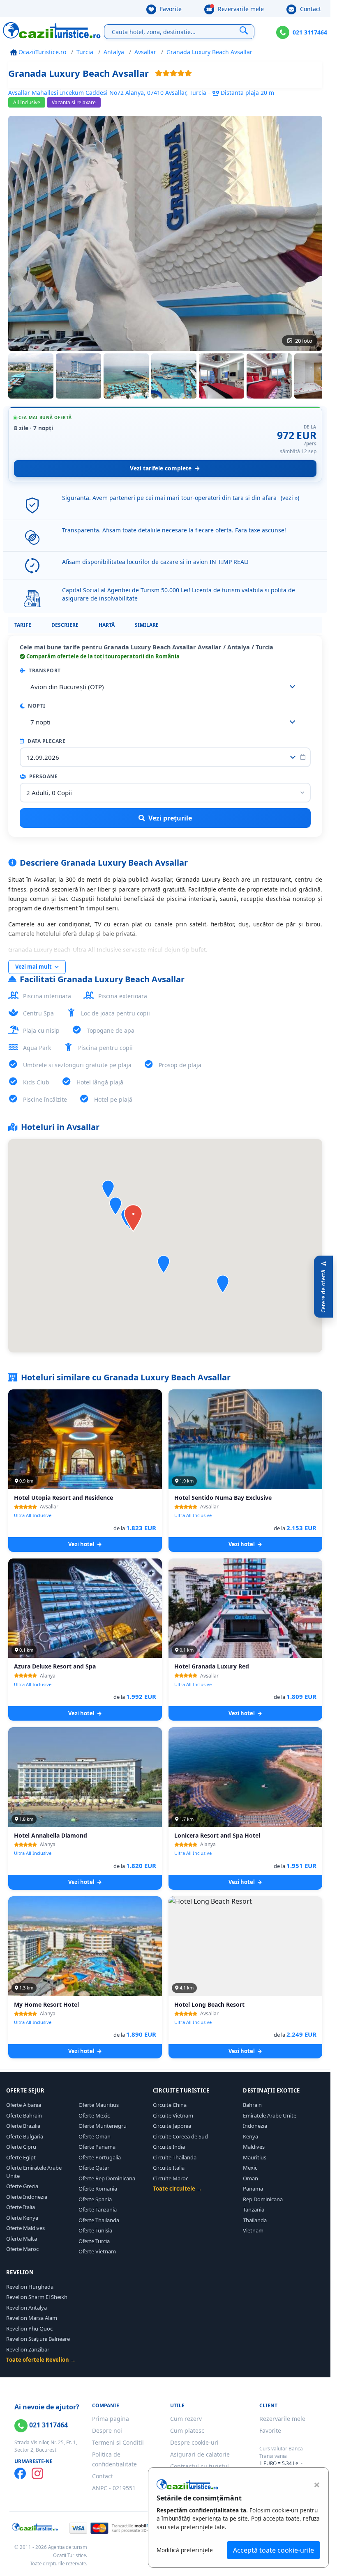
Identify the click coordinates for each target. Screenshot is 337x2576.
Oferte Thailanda (99, 2220)
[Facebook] (20, 2473)
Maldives (254, 2147)
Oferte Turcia (94, 2241)
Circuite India (169, 2147)
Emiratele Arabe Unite (270, 2115)
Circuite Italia (169, 2168)
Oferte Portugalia (100, 2157)
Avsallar (145, 52)
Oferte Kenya (22, 2218)
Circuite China (170, 2105)
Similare (147, 625)
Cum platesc (187, 2430)
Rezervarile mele (240, 9)
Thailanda (255, 2220)
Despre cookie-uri (194, 2442)
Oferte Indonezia (27, 2197)
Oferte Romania (98, 2189)
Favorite (170, 9)
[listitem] (31, 376)
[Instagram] (37, 2473)
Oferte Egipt (21, 2157)
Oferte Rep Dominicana (107, 2178)
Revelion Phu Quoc (29, 2328)
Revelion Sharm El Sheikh (37, 2297)
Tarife (23, 625)
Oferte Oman (95, 2136)
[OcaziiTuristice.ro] (52, 30)
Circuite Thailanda (175, 2157)
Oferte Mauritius (99, 2105)
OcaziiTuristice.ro (42, 52)
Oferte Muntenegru (103, 2126)
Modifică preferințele (185, 2550)
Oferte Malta (22, 2239)
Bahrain (252, 2105)
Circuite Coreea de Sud (180, 2136)
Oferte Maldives (25, 2228)
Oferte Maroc (22, 2249)
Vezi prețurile (170, 818)
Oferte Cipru (21, 2147)
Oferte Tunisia (95, 2230)
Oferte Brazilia (23, 2126)
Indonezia (255, 2126)
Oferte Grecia (22, 2186)
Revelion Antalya (27, 2308)
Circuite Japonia (172, 2126)
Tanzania (254, 2209)
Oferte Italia (21, 2207)
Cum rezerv (186, 2419)
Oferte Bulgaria (25, 2136)
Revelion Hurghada (30, 2287)
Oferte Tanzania (98, 2209)
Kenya (250, 2136)
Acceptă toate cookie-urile (274, 2550)
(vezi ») (290, 498)
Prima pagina (111, 2419)
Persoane (43, 776)
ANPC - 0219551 (114, 2488)
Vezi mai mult (34, 967)
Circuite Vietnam (173, 2115)
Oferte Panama (97, 2147)
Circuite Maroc (171, 2178)
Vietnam (253, 2230)
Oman (250, 2178)
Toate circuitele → (177, 2189)
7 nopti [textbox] (40, 722)
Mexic (250, 2168)
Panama (253, 2189)
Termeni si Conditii (118, 2442)
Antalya (114, 52)
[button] (223, 1284)
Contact (310, 9)
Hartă (107, 625)
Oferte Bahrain (24, 2115)
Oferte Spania (95, 2199)
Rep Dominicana (263, 2199)
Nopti (36, 706)
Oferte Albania (24, 2105)
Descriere (65, 625)
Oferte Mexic (94, 2115)
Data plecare (46, 741)
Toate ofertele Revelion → (41, 2360)
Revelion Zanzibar (28, 2349)
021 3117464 (310, 32)
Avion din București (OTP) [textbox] (67, 687)
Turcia (85, 52)
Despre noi (107, 2430)
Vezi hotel (82, 1544)
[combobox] (165, 687)
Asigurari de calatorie (200, 2454)
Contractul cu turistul (200, 2466)
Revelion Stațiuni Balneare (38, 2339)
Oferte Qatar (94, 2168)
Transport (44, 670)
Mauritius (255, 2157)
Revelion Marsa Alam (32, 2318)
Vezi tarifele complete (161, 468)
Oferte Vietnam (97, 2251)
